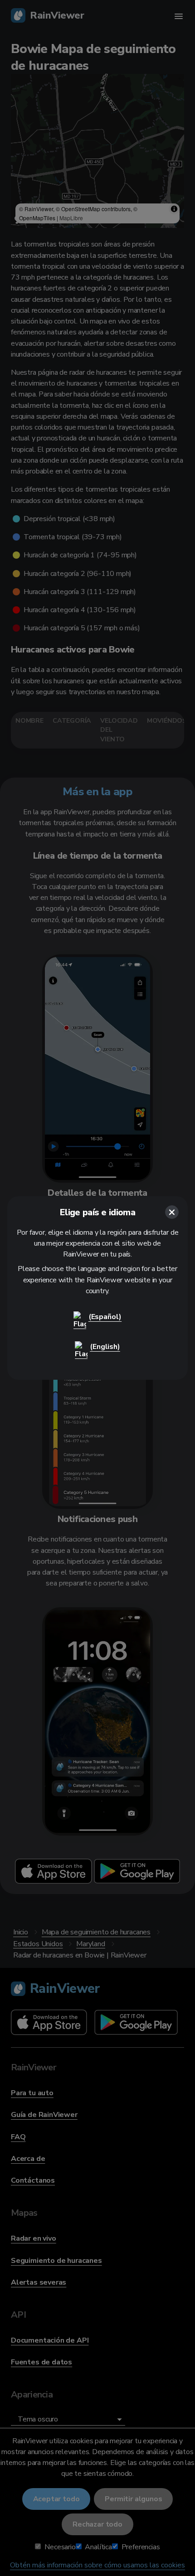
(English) (105, 1347)
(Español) (105, 1317)
